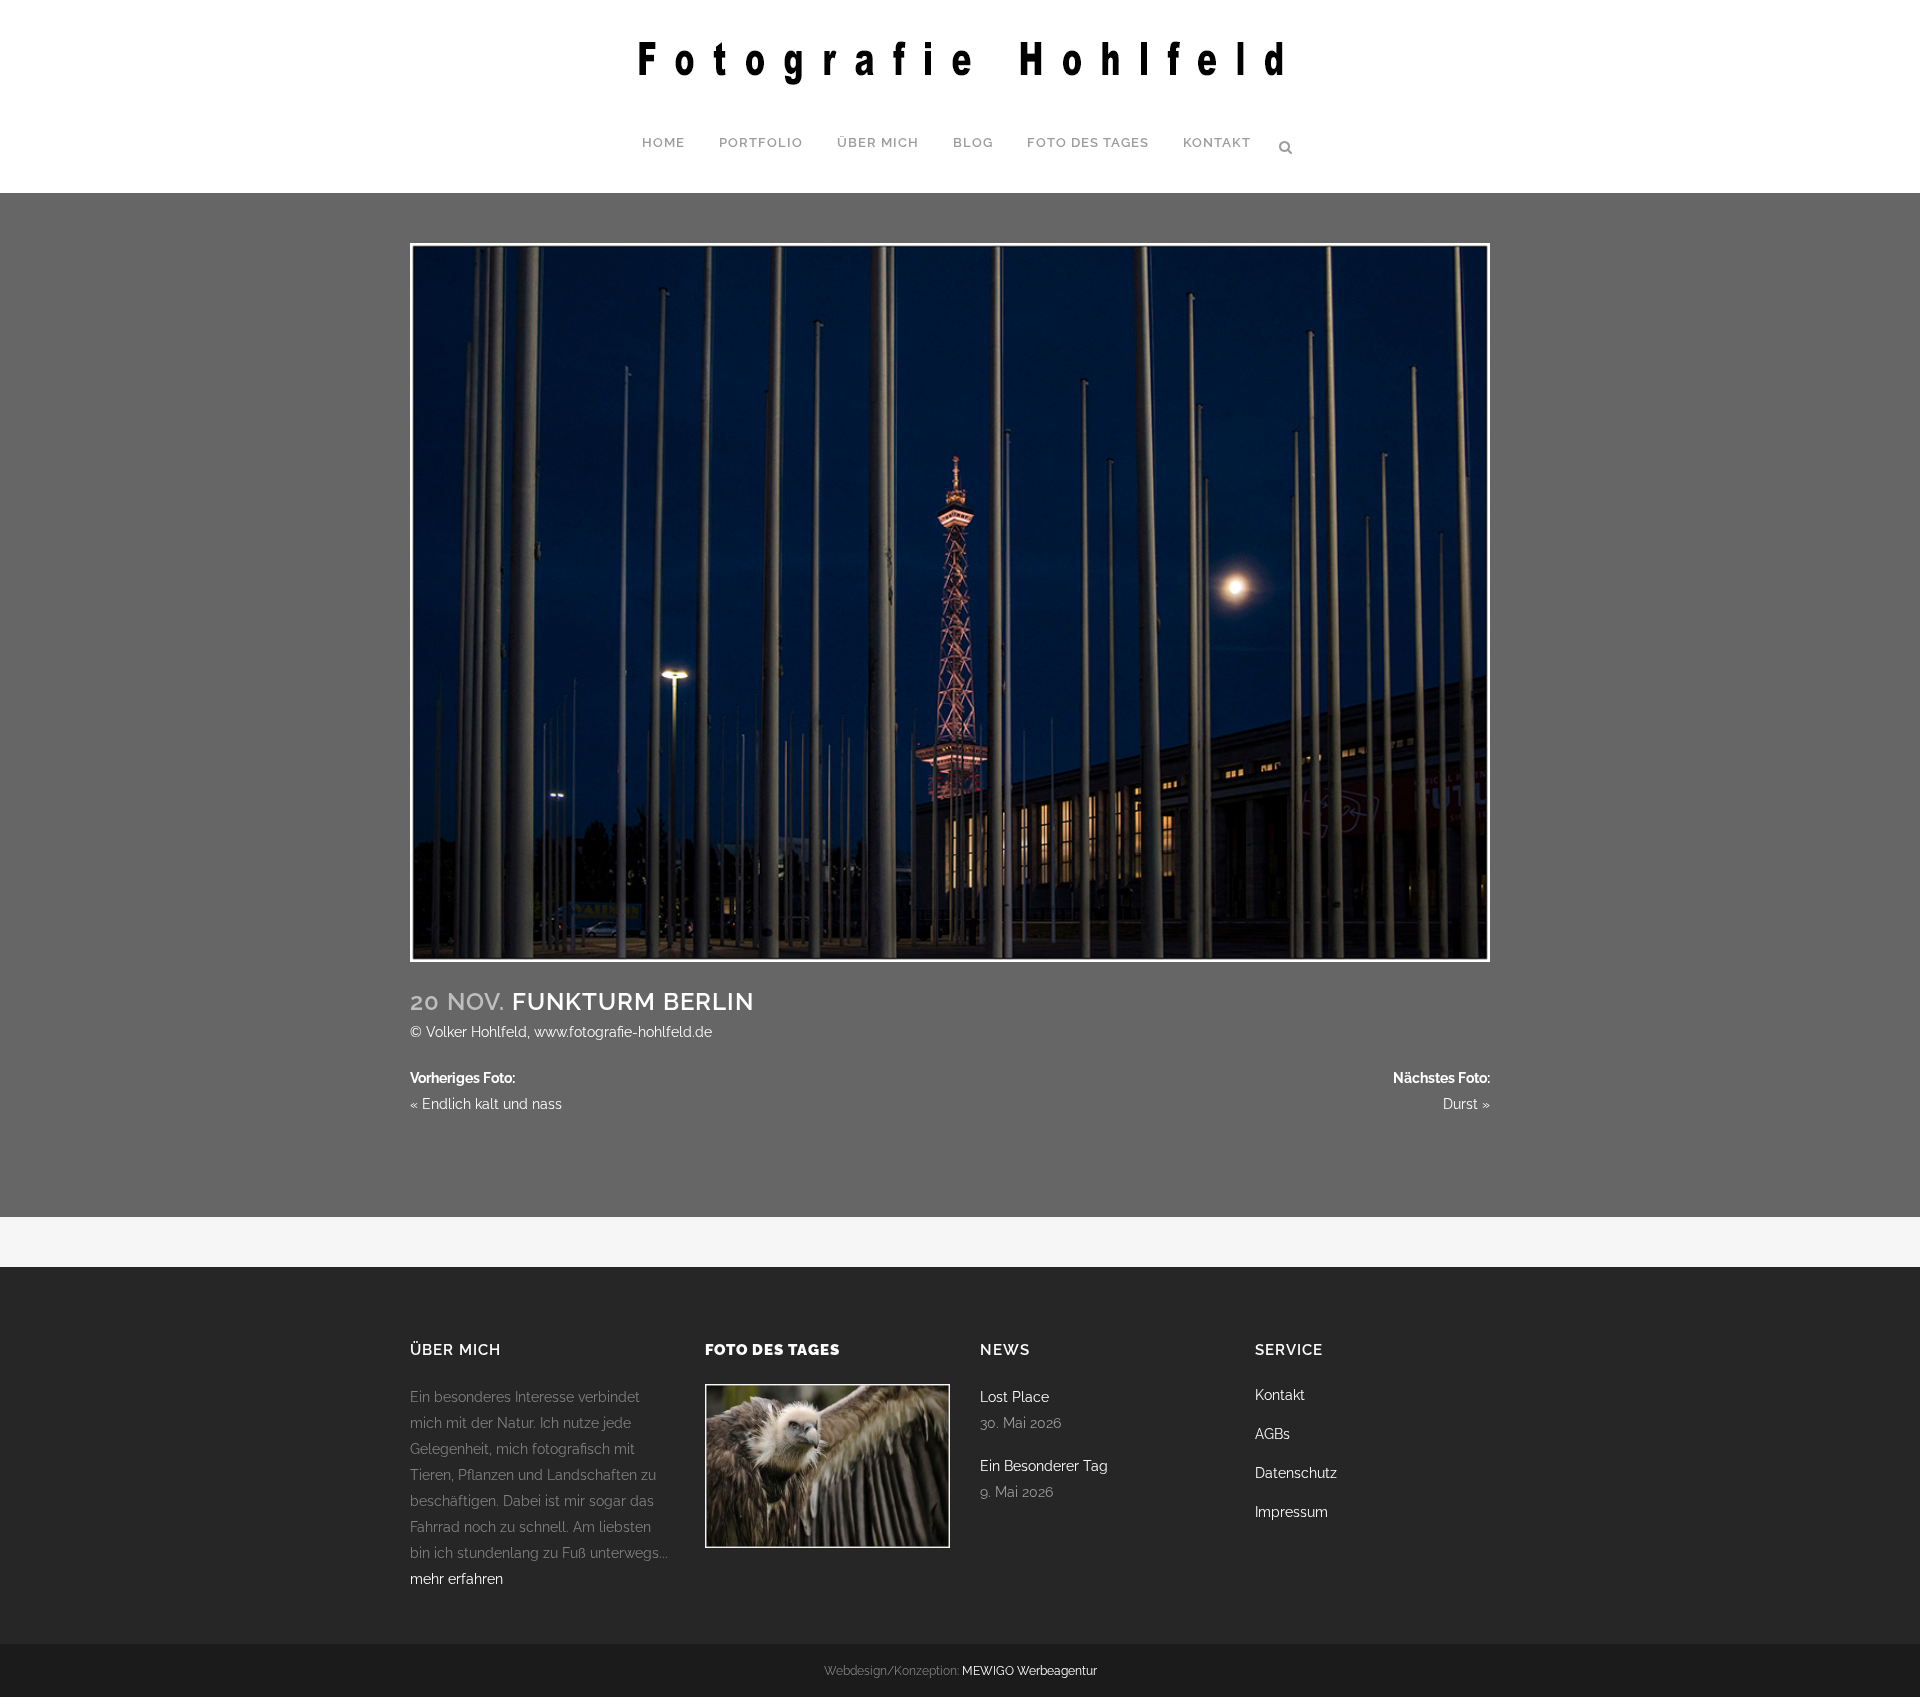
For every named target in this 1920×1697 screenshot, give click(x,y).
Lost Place (1014, 1397)
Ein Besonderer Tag (1044, 1466)
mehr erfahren (456, 1579)
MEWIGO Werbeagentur (1029, 1671)
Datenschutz (1296, 1473)
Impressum (1291, 1512)
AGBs (1272, 1434)
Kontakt (1280, 1395)
